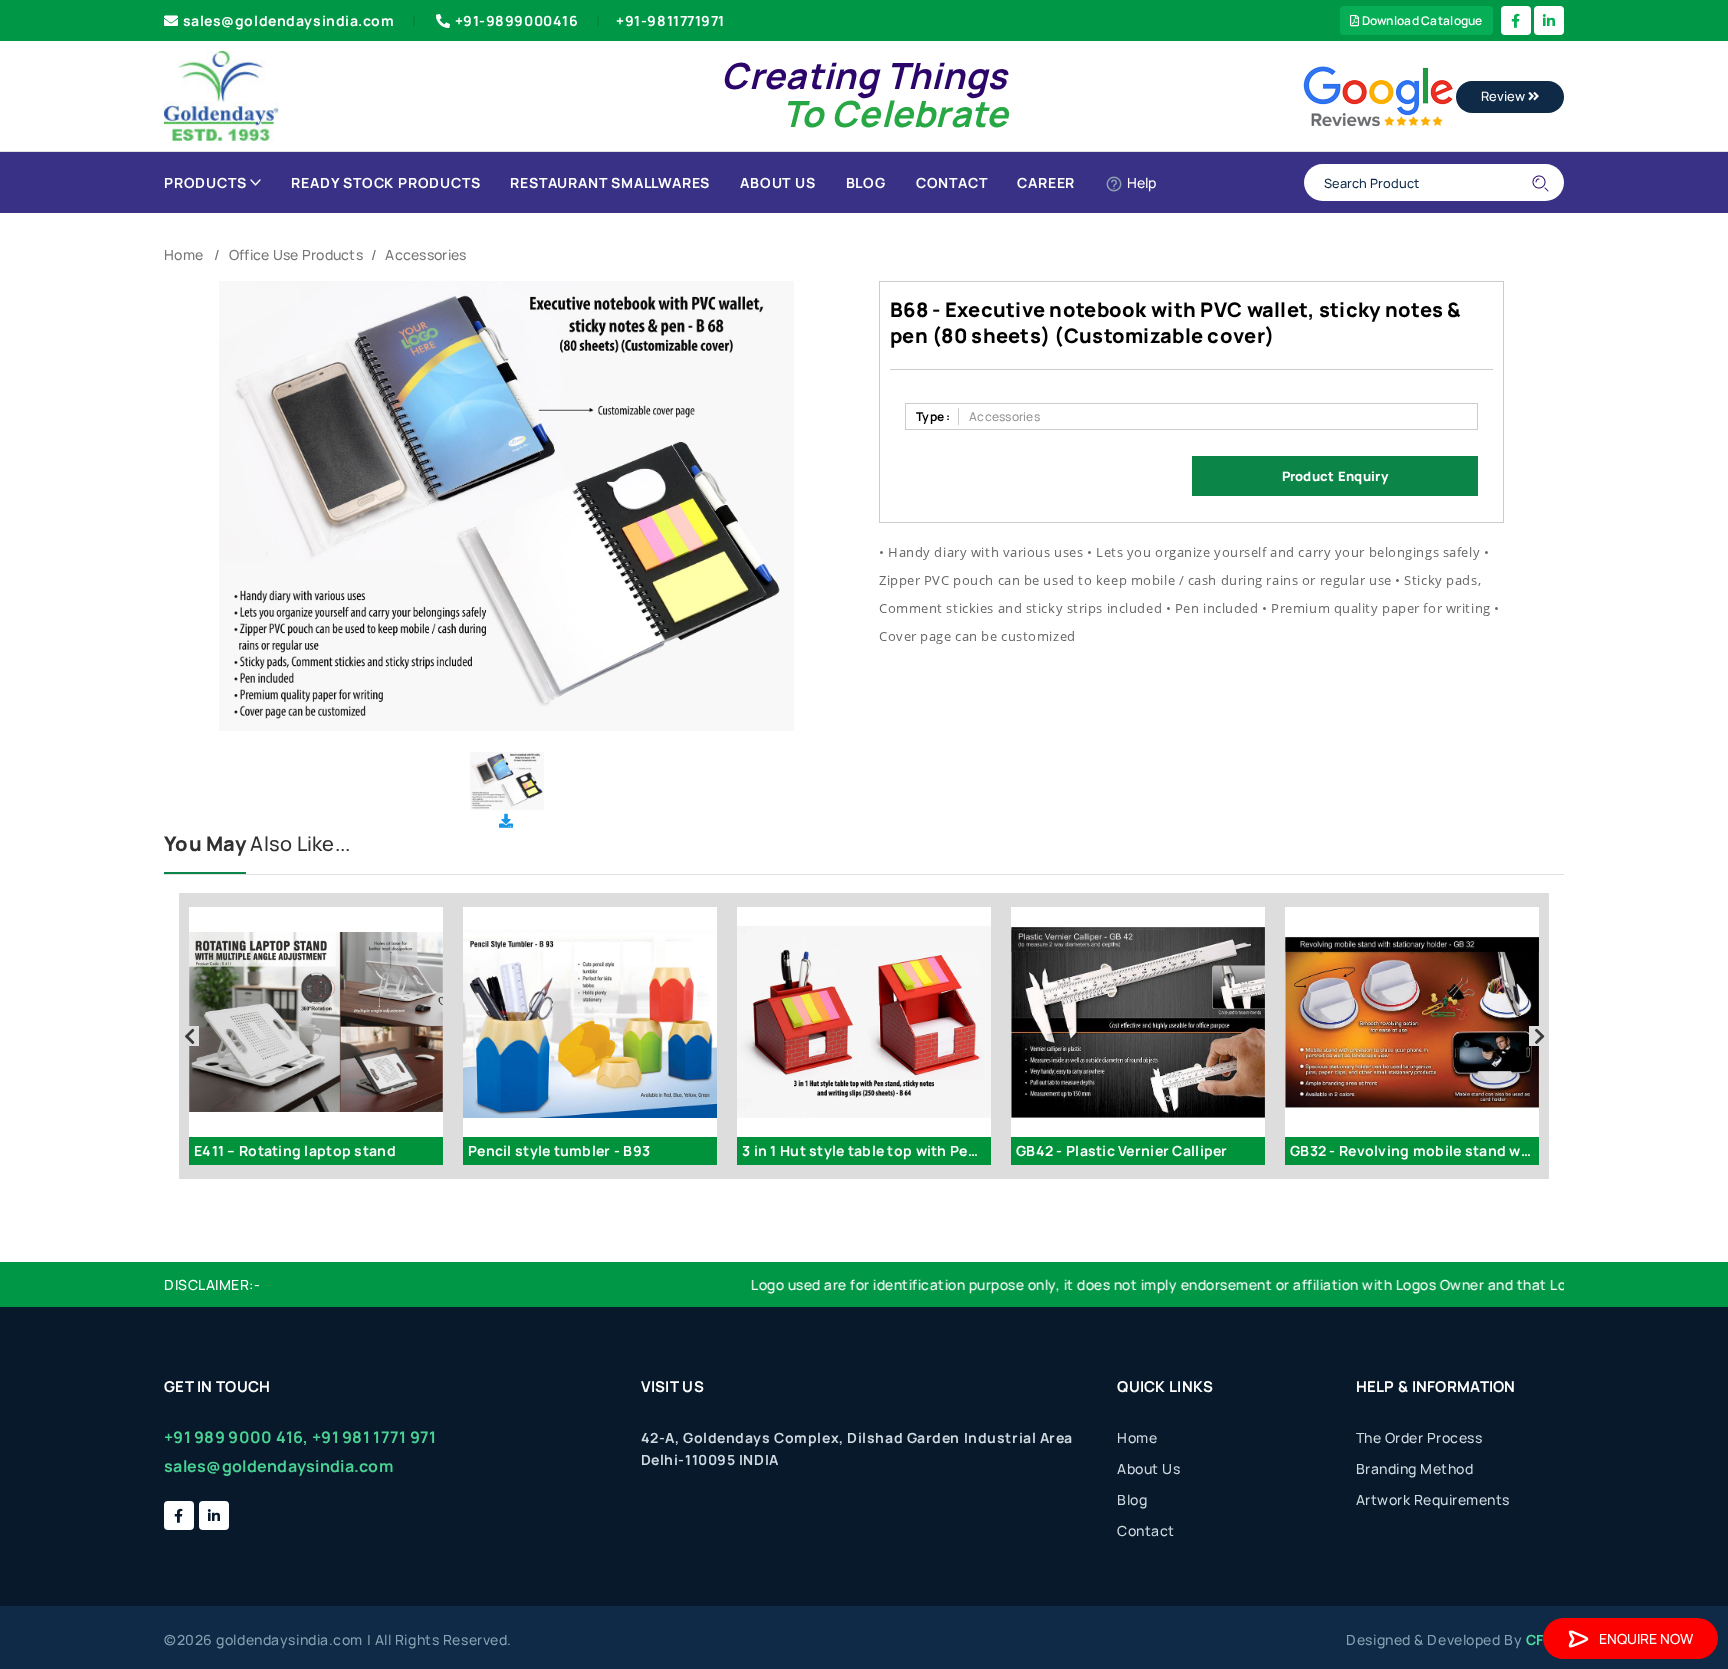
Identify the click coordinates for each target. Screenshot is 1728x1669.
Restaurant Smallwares (610, 182)
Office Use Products (296, 254)
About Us (777, 182)
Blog (866, 182)
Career (1046, 182)
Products (205, 182)
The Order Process (1419, 1437)
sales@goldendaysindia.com (289, 20)
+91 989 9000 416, (236, 1437)
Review (1504, 96)
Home (183, 254)
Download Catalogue (1420, 20)
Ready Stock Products (385, 182)
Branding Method (1415, 1468)
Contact (952, 182)
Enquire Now (1646, 1638)
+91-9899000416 (517, 20)
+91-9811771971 (670, 20)
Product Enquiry (1335, 476)
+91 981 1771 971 (374, 1437)
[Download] (506, 820)
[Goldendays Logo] (221, 94)
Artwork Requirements (1433, 1499)
